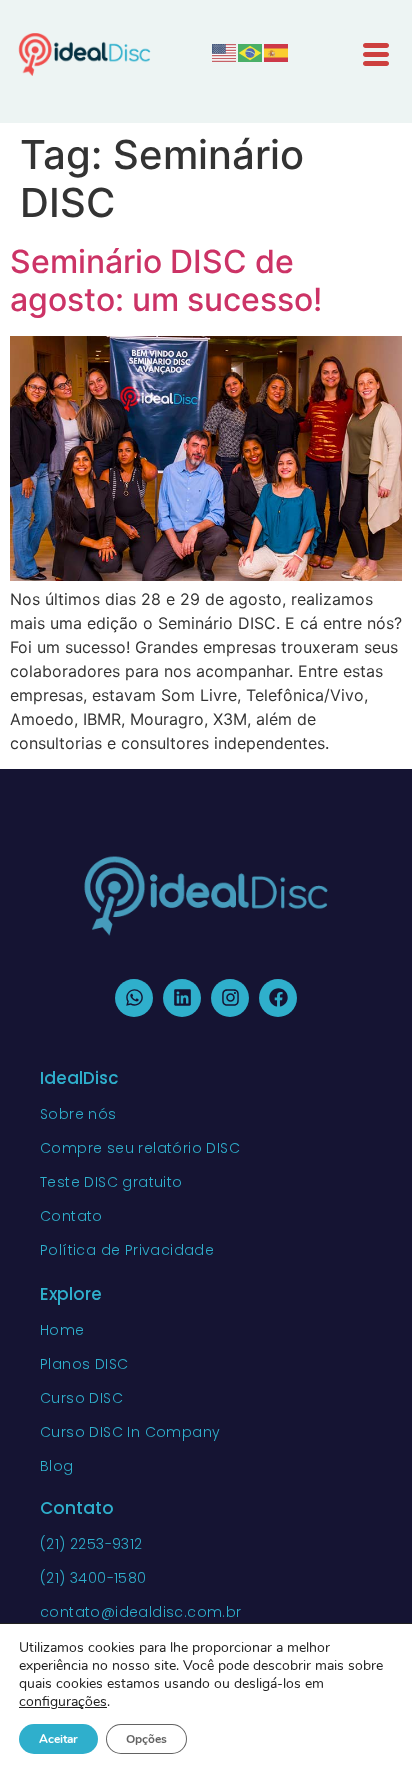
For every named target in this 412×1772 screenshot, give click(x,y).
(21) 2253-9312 (91, 1544)
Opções (146, 1739)
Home (62, 1330)
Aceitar (58, 1739)
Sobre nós (78, 1114)
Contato (71, 1216)
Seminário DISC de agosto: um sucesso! (166, 280)
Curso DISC (81, 1398)
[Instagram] (230, 998)
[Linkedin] (182, 998)
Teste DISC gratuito (111, 1182)
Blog (57, 1466)
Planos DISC (84, 1364)
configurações (63, 1702)
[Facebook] (278, 998)
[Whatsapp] (134, 998)
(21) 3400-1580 (93, 1578)
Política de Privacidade (127, 1250)
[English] (225, 51)
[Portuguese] (251, 51)
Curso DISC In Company (130, 1432)
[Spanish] (277, 51)
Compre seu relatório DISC (140, 1148)
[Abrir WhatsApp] (362, 1721)
